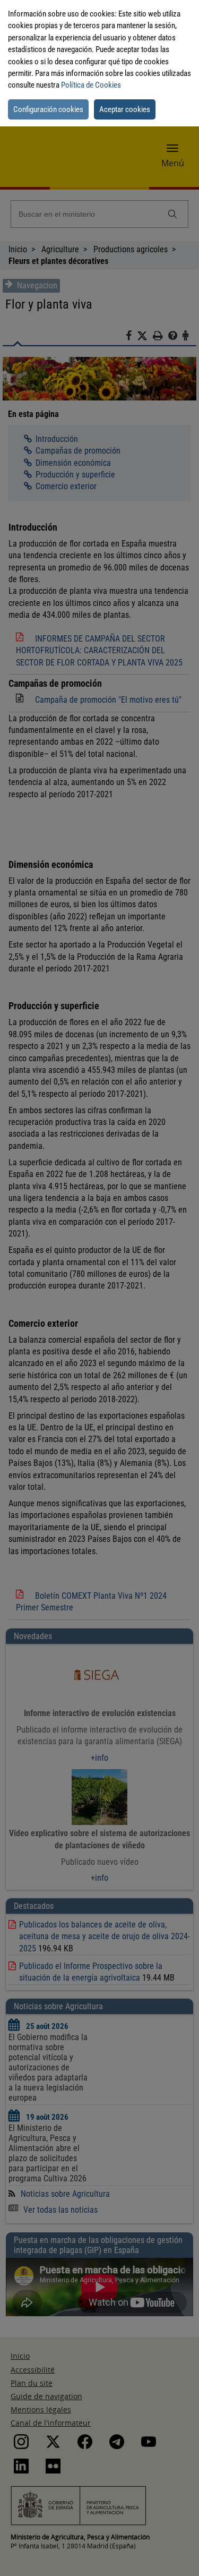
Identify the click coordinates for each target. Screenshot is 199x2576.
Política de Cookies (91, 85)
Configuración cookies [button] (48, 109)
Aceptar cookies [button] (125, 109)
